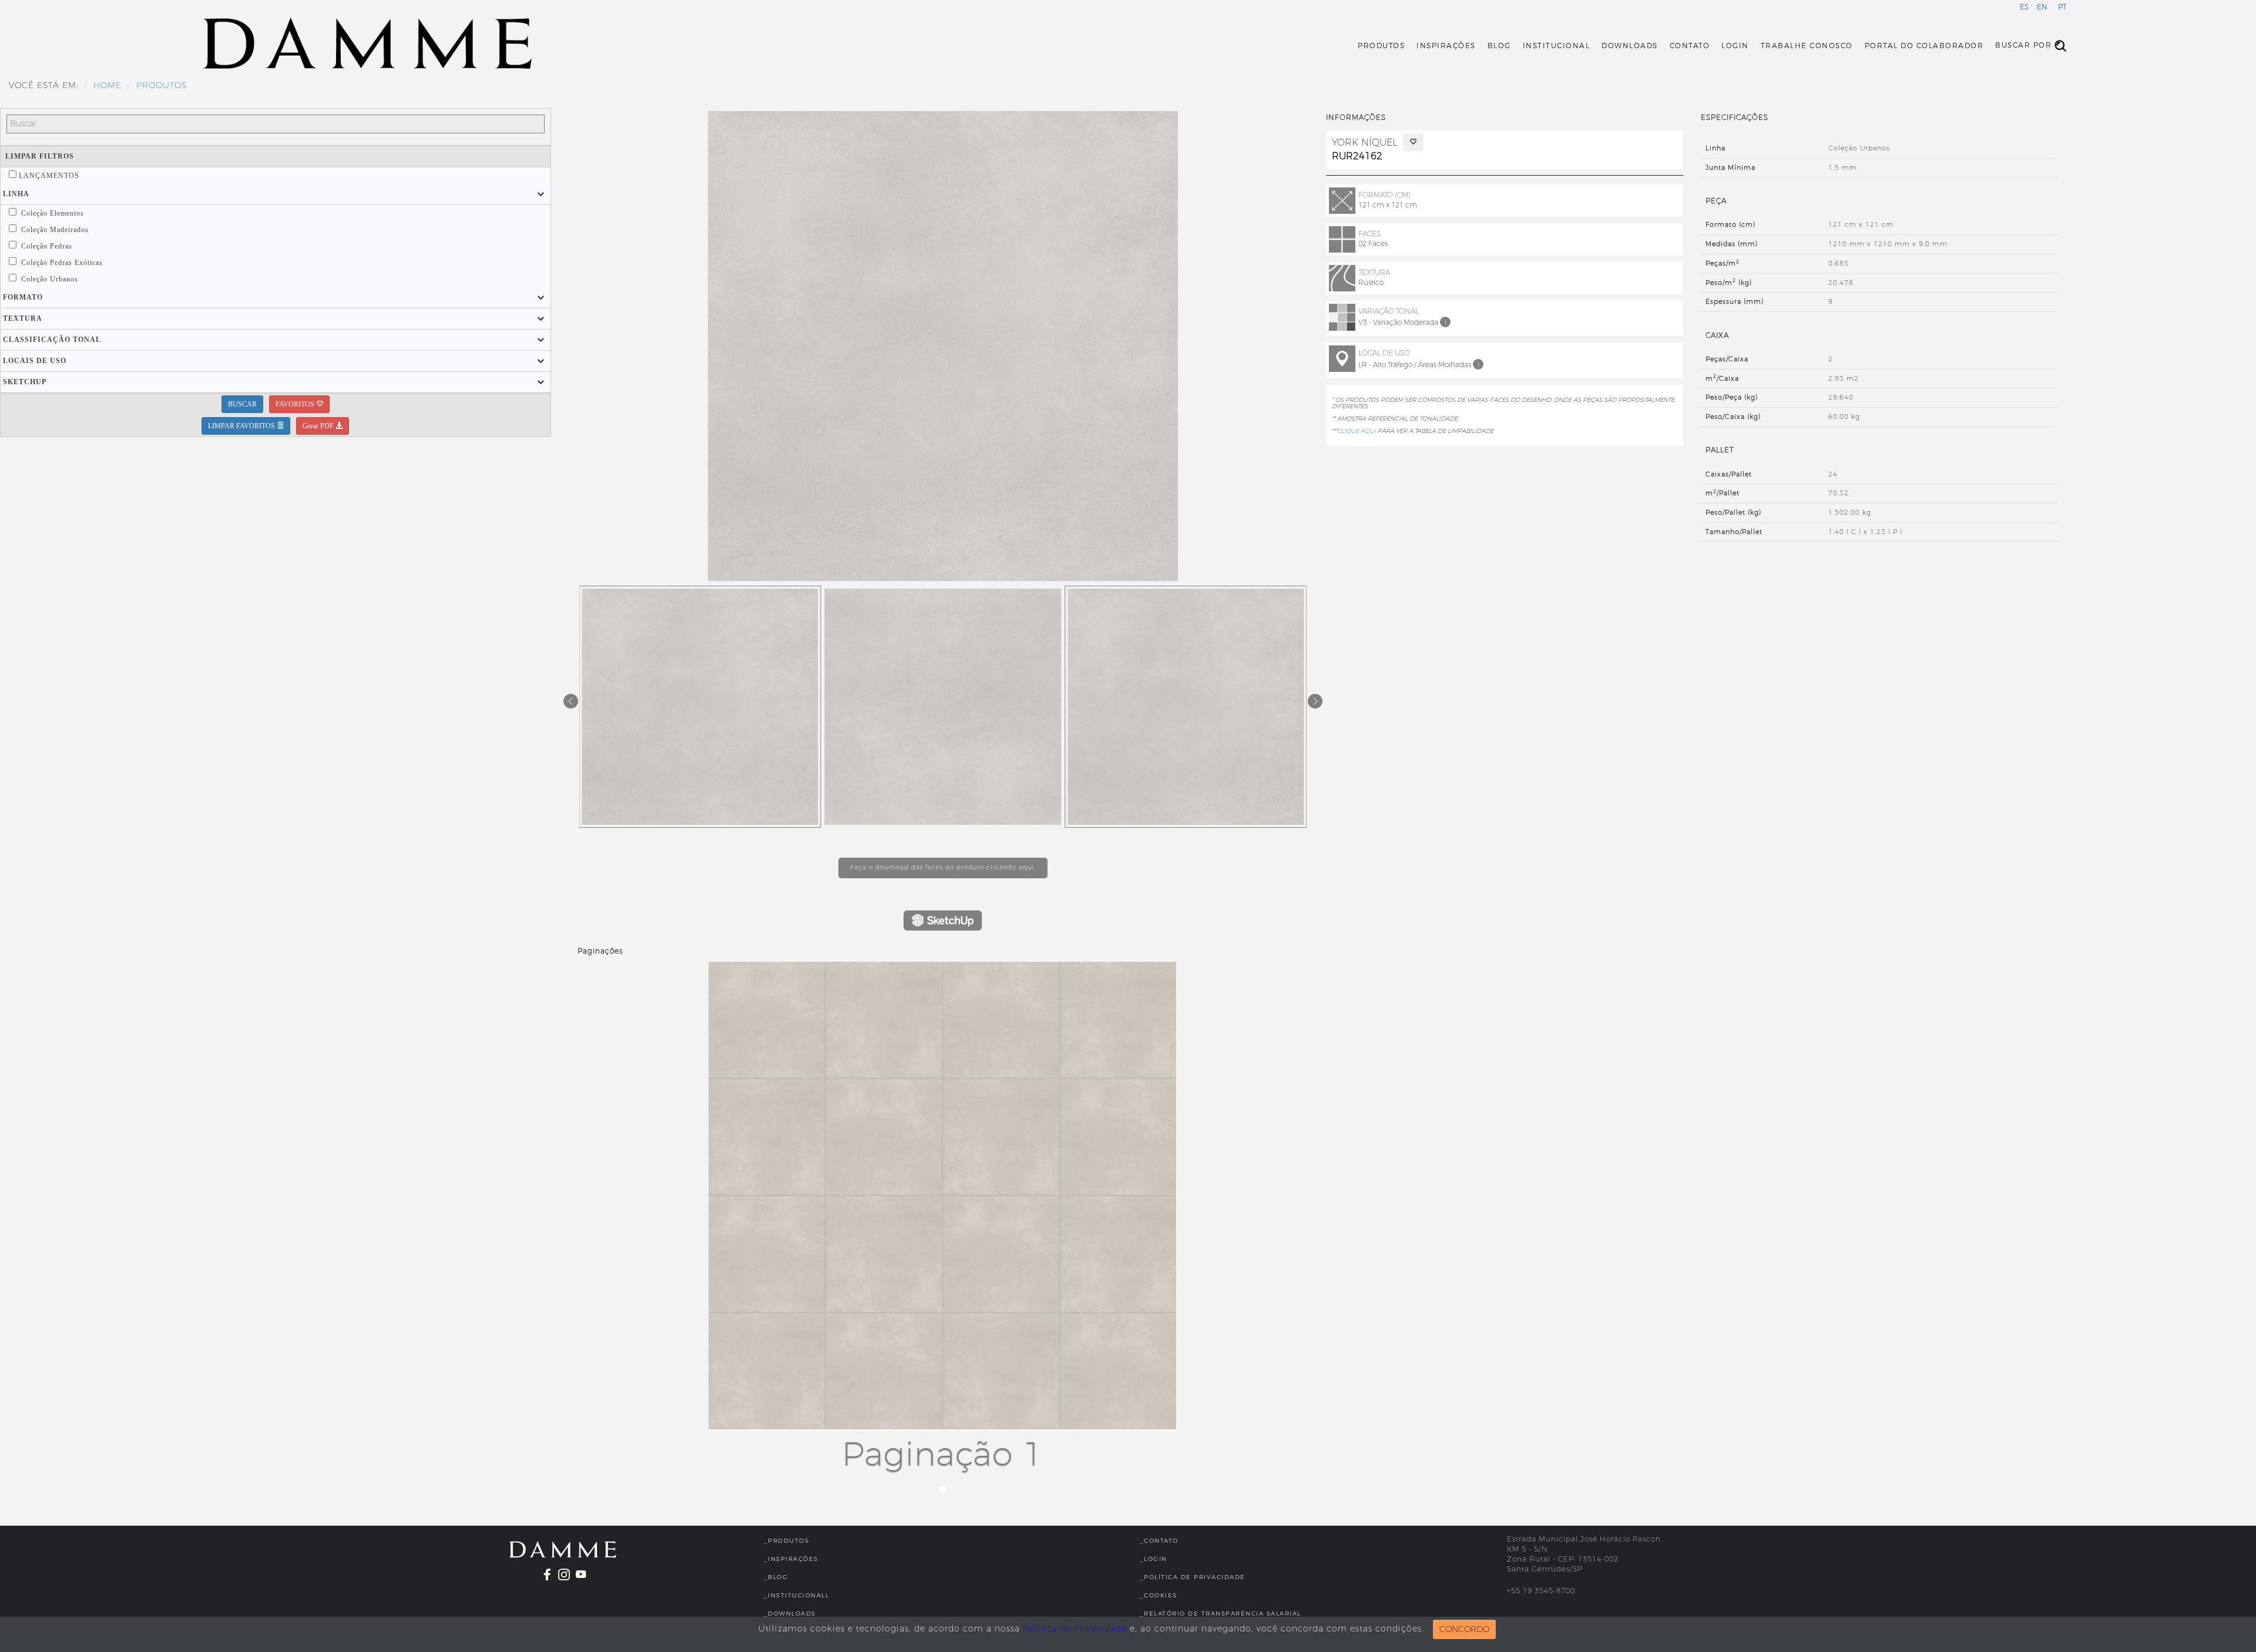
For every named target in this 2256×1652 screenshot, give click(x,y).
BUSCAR (242, 404)
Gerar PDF (319, 426)
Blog (1499, 46)
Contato (1690, 46)
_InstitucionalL (797, 1595)
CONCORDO (1464, 1629)
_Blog (776, 1577)
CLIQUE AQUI (1357, 431)
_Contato (1159, 1541)
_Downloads (790, 1614)
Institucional (1557, 46)
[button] (16, 194)
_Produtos (787, 1541)
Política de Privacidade (1075, 1629)
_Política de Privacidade (1193, 1577)
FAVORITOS (296, 404)
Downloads (1630, 46)
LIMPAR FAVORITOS (242, 426)
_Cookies (1159, 1595)
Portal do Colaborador (1924, 46)
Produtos (1381, 46)
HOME (108, 85)
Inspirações (1446, 46)
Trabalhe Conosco (1807, 46)
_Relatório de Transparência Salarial (1221, 1614)
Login (1735, 46)
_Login (1154, 1559)
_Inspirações (791, 1559)
